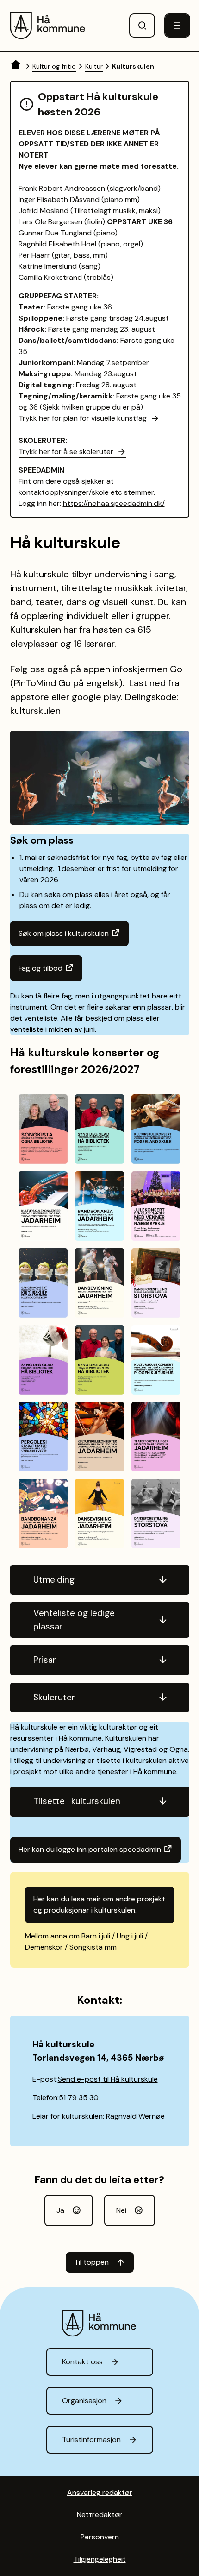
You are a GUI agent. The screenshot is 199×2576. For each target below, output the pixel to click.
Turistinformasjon (91, 2440)
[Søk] (142, 25)
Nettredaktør (99, 2515)
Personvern (100, 2537)
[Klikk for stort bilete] (43, 1129)
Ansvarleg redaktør (100, 2492)
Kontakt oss (82, 2362)
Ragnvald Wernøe (135, 2116)
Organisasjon (84, 2401)
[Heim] (17, 66)
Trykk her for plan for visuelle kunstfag (83, 418)
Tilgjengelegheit (100, 2559)
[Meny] (177, 25)
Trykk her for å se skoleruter (66, 451)
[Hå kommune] (48, 25)
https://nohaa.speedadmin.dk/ (114, 503)
